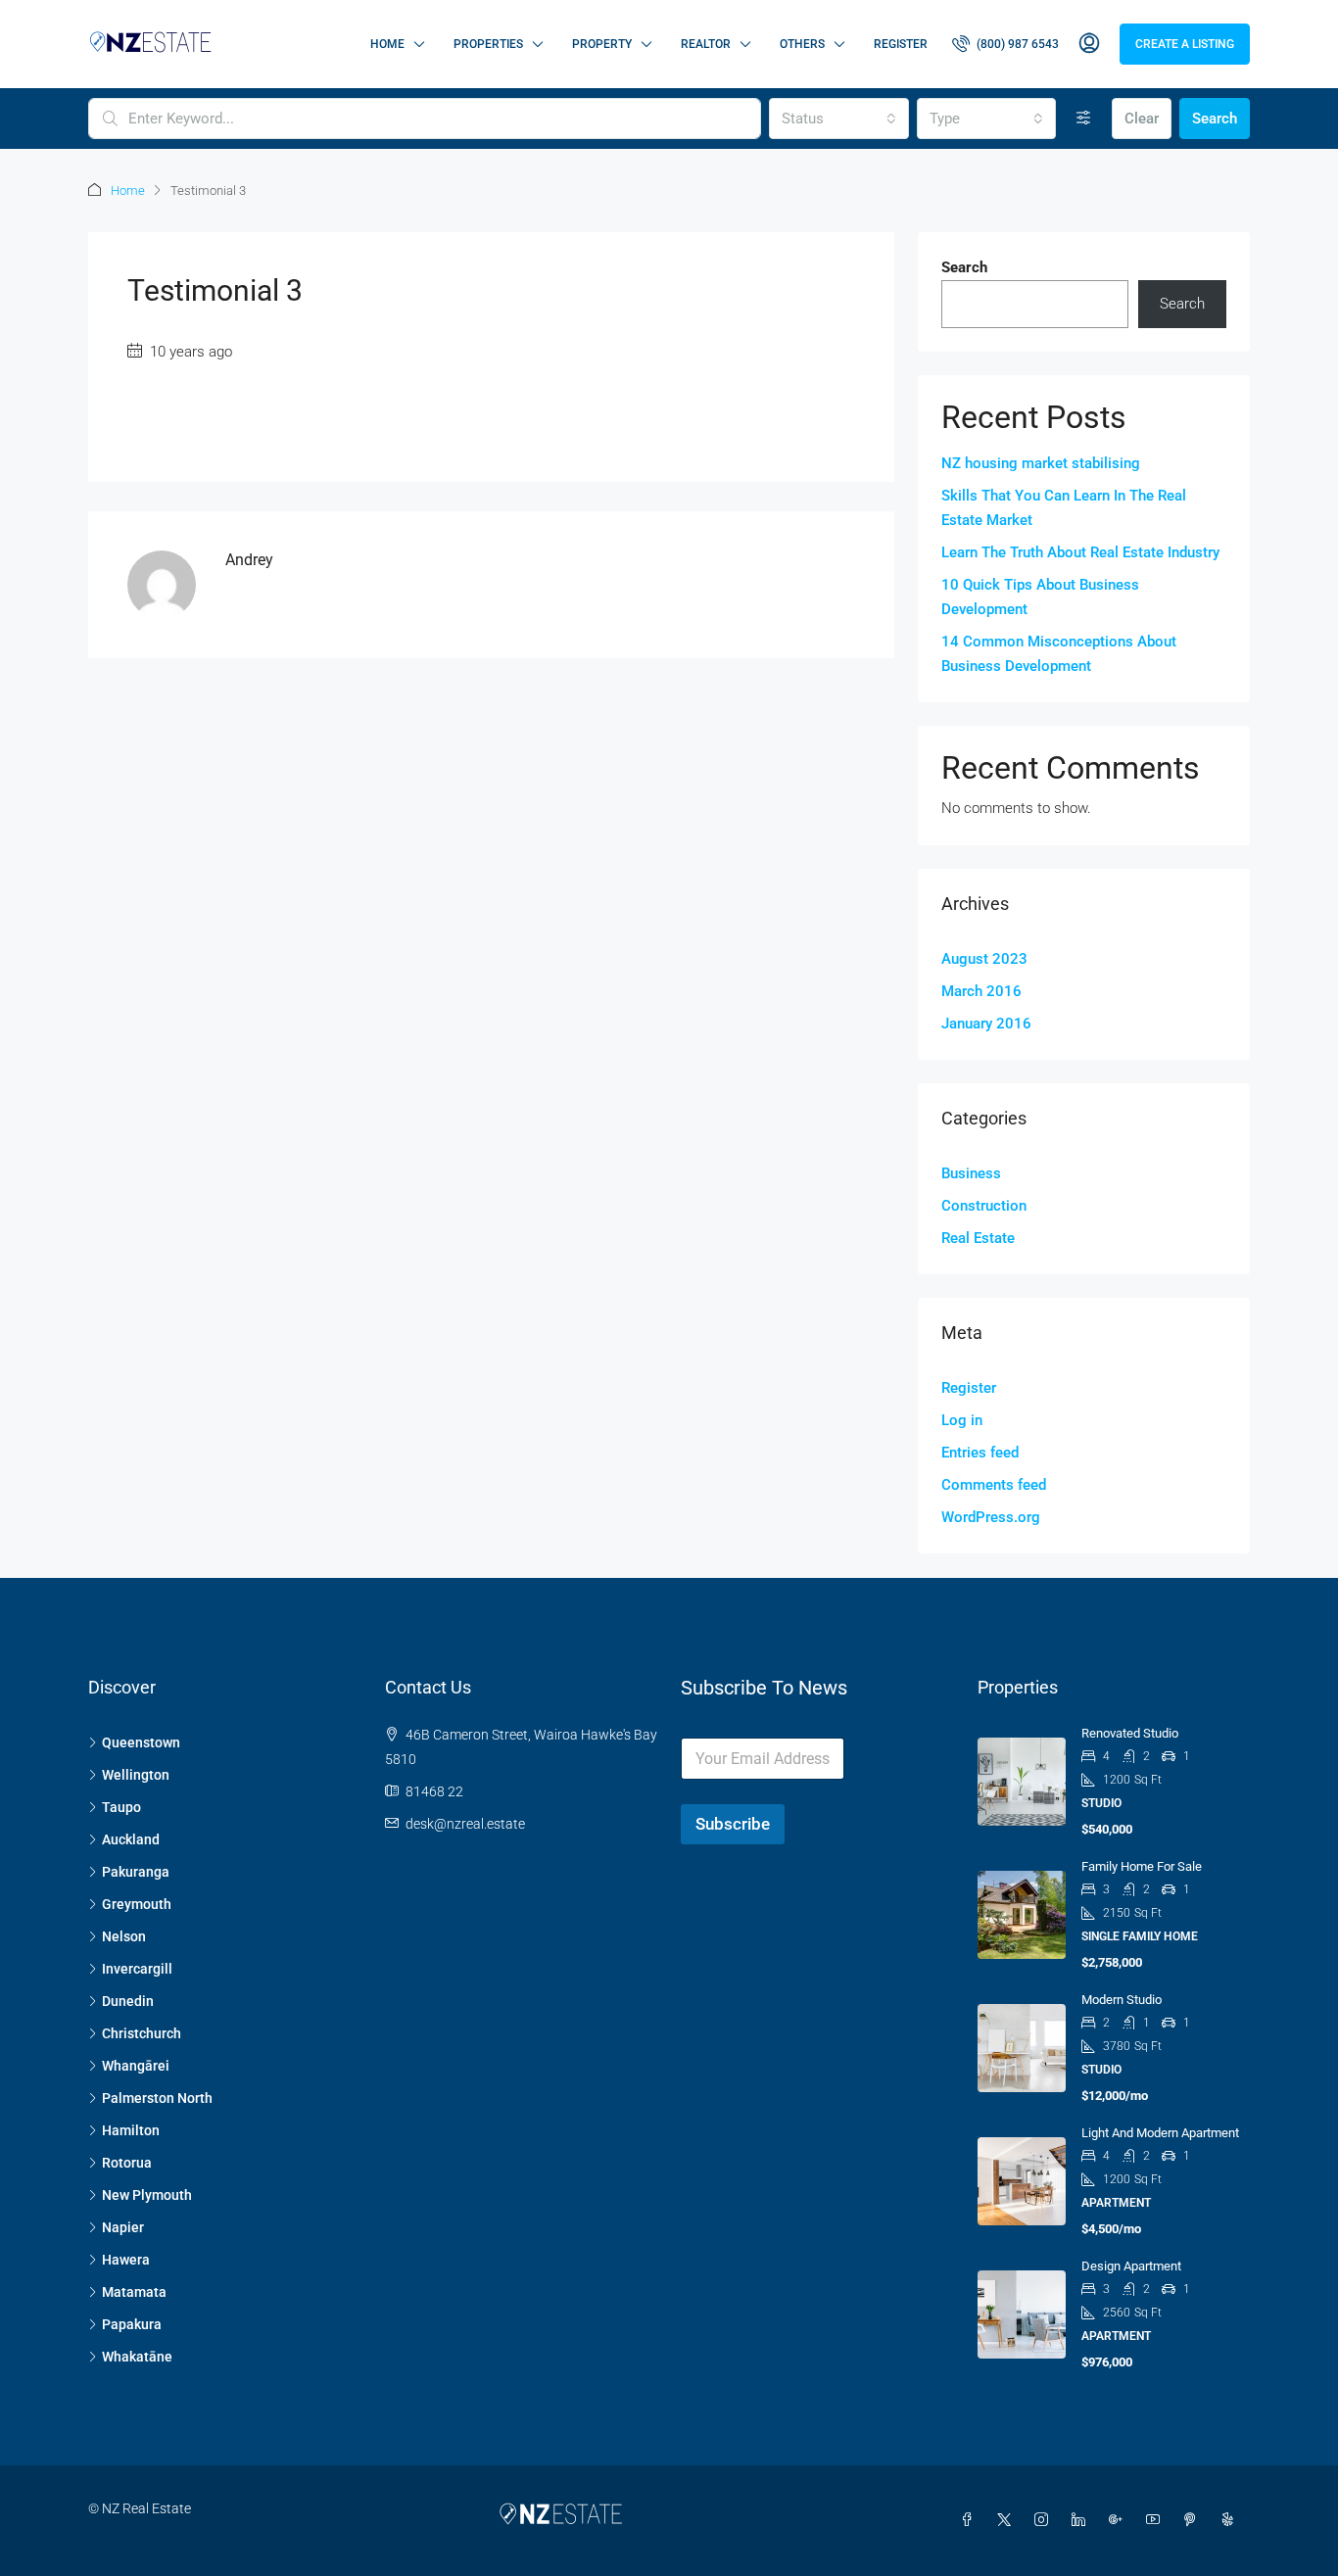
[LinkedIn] (1082, 2520)
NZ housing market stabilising (1041, 463)
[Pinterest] (1194, 2520)
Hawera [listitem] (126, 2260)
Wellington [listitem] (136, 1775)
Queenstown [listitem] (141, 1742)
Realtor (706, 44)
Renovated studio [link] (1130, 1733)
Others (802, 44)
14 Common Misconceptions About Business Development (1059, 654)
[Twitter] (1008, 2520)
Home (387, 44)
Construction (984, 1206)
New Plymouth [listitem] (147, 2195)
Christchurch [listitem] (142, 2033)
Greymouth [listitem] (137, 1904)
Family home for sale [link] (1142, 1866)
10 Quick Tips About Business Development (1040, 597)
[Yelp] (1231, 2520)
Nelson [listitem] (124, 1936)
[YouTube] (1157, 2520)
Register (901, 44)
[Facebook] (971, 2520)
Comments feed (994, 1485)
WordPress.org (991, 1517)
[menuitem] (1005, 44)
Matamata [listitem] (134, 2292)
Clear (1142, 119)
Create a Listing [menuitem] (1185, 44)
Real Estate (978, 1238)
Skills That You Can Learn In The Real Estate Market (1064, 508)
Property (602, 44)
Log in (962, 1420)
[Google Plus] (1120, 2520)
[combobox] (838, 119)
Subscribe (733, 1824)
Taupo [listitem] (121, 1807)
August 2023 (984, 959)
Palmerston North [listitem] (157, 2098)
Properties (488, 44)
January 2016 (986, 1024)
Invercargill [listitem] (137, 1969)
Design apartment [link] (1131, 2266)
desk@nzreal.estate (465, 1824)
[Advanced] (1084, 119)
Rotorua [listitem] (127, 2163)
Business (971, 1173)
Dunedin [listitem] (128, 2001)
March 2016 (981, 991)
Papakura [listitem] (132, 2324)
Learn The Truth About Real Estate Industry (1080, 552)
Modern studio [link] (1122, 2000)
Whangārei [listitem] (136, 2066)
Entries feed (980, 1453)
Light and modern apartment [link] (1160, 2133)
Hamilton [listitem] (131, 2130)
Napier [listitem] (123, 2227)
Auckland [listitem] (131, 1839)
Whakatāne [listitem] (137, 2357)
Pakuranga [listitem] (136, 1872)
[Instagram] (1045, 2520)
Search (1215, 119)
